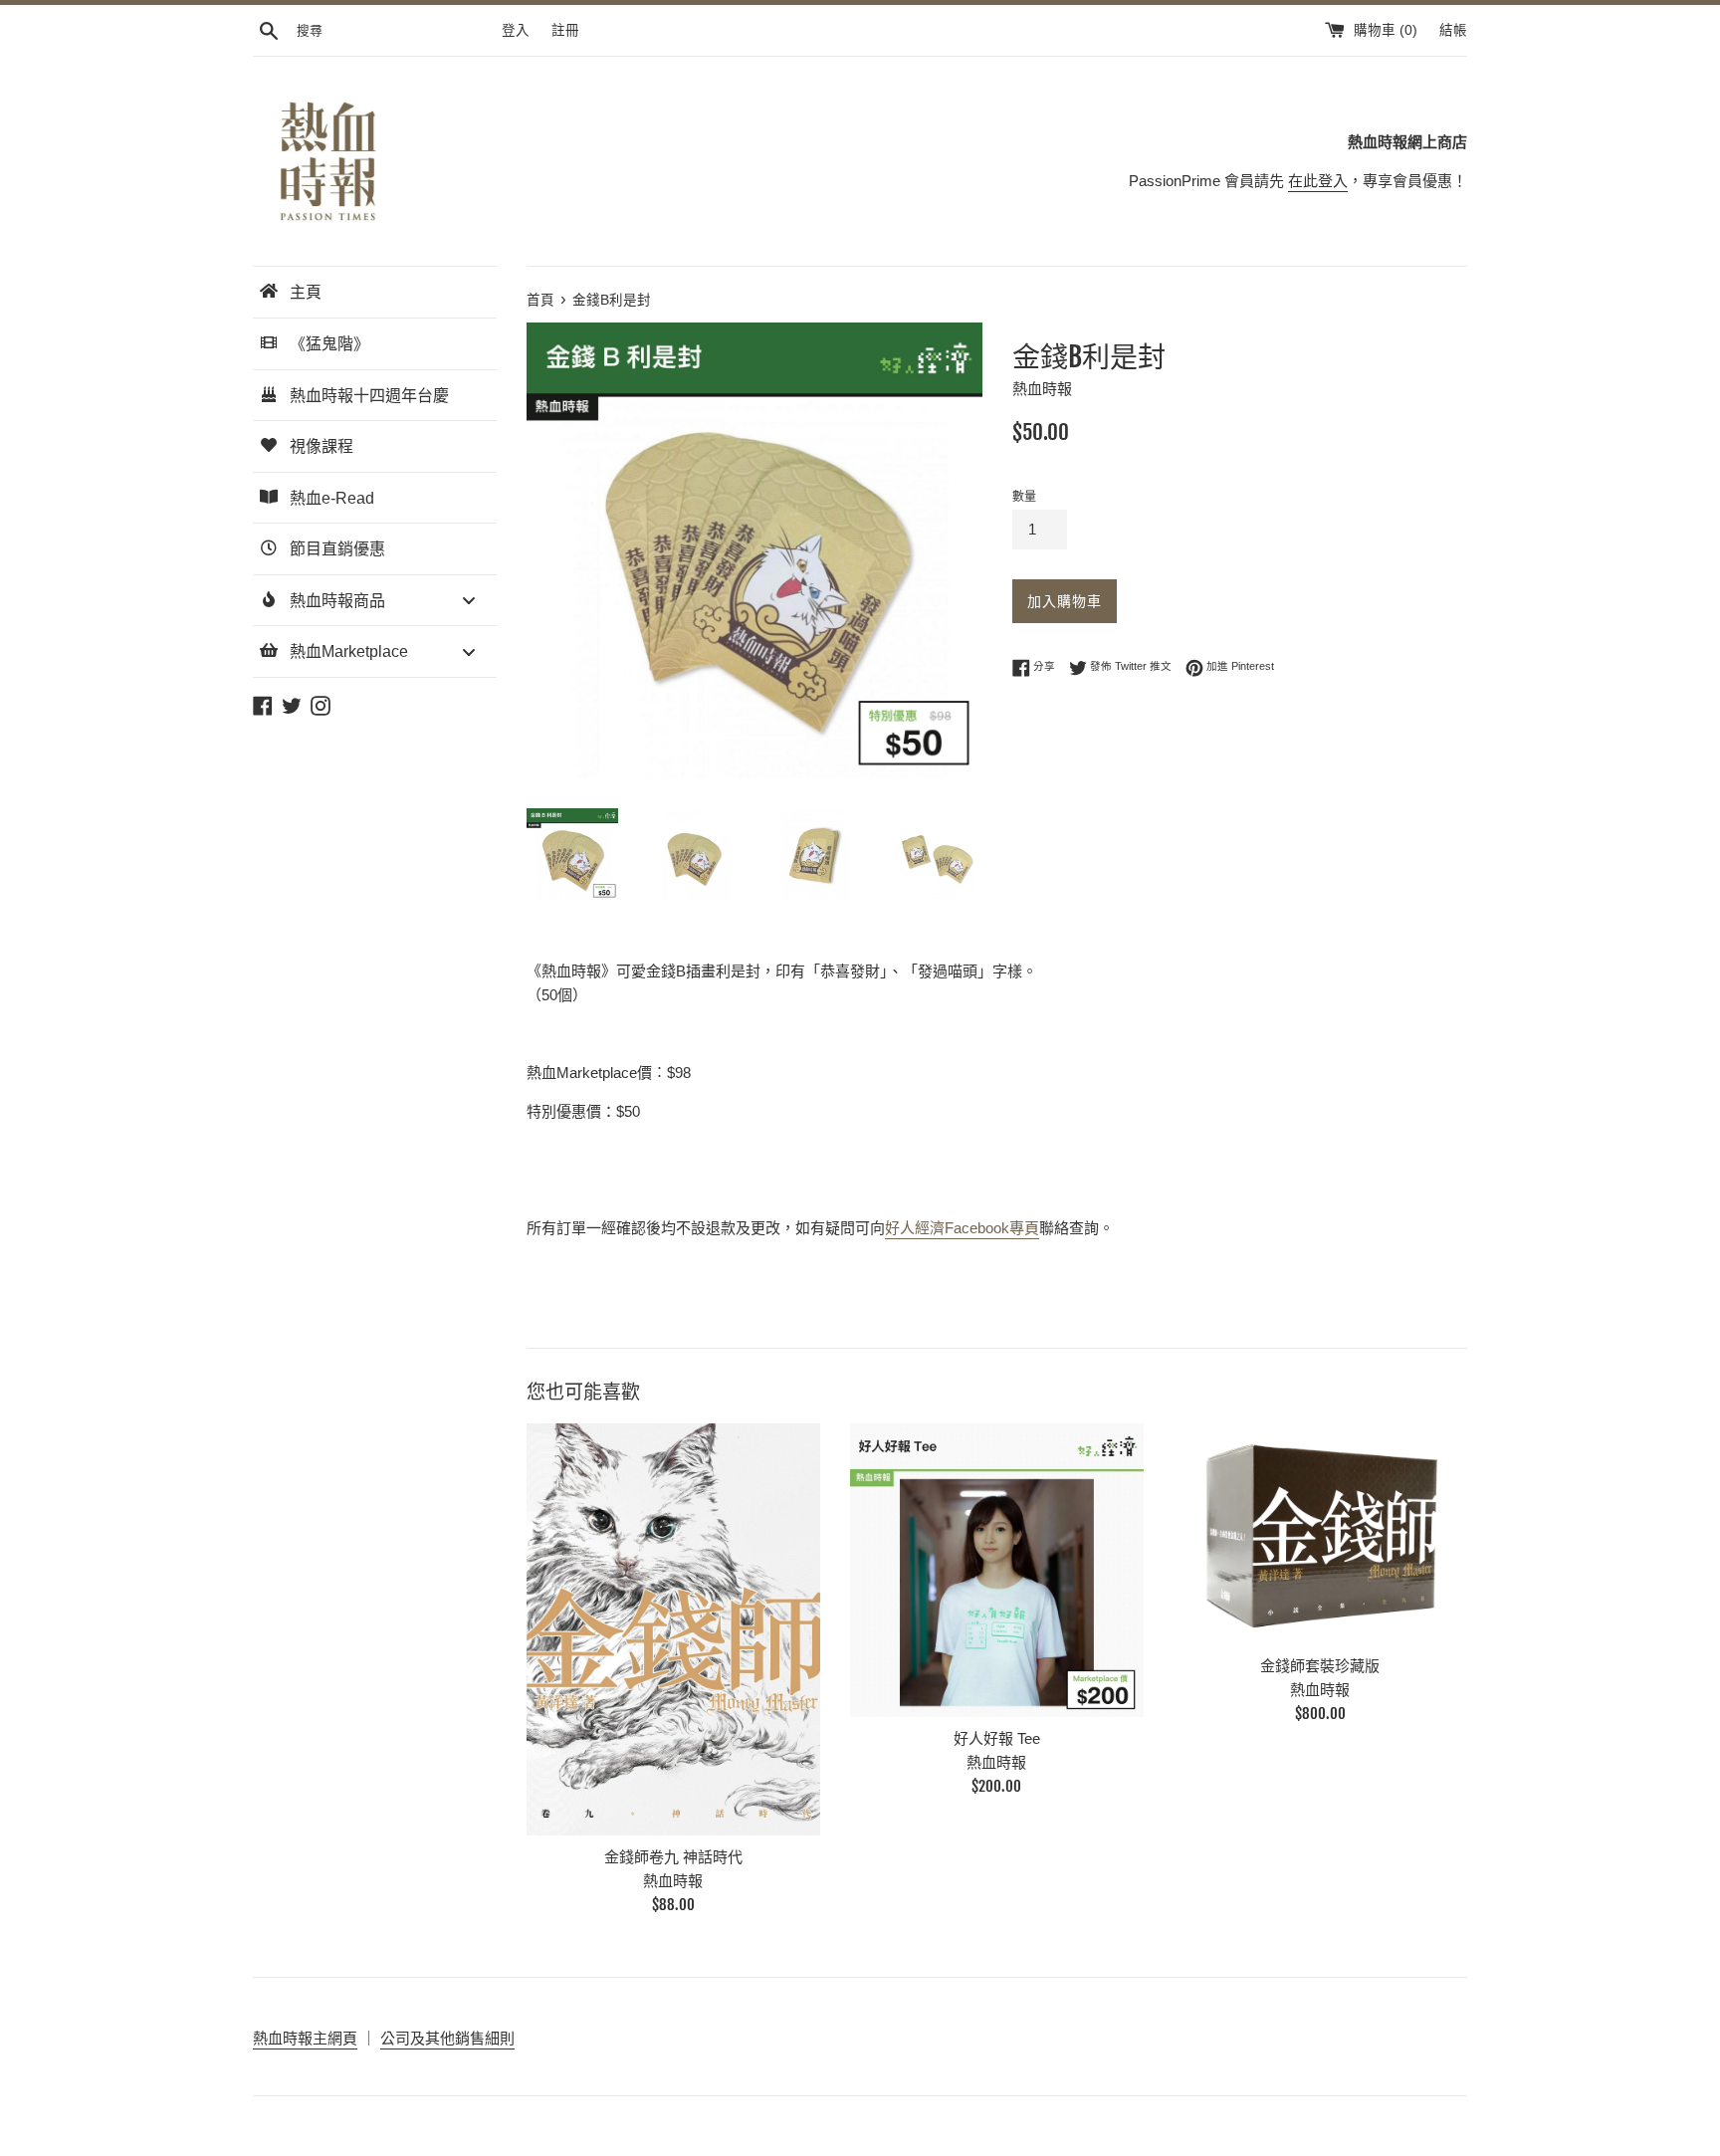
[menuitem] (375, 292)
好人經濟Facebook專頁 (962, 1228)
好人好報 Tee (997, 1738)
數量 (1024, 497)
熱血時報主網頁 (305, 2038)
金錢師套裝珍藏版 (1320, 1666)
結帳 (1453, 30)
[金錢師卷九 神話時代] (673, 1629)
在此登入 (1318, 181)
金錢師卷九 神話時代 (673, 1857)
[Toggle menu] (469, 601)
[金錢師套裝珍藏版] (1320, 1533)
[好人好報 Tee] (997, 1570)
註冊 (565, 30)
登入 (516, 30)
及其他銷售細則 (462, 2038)
